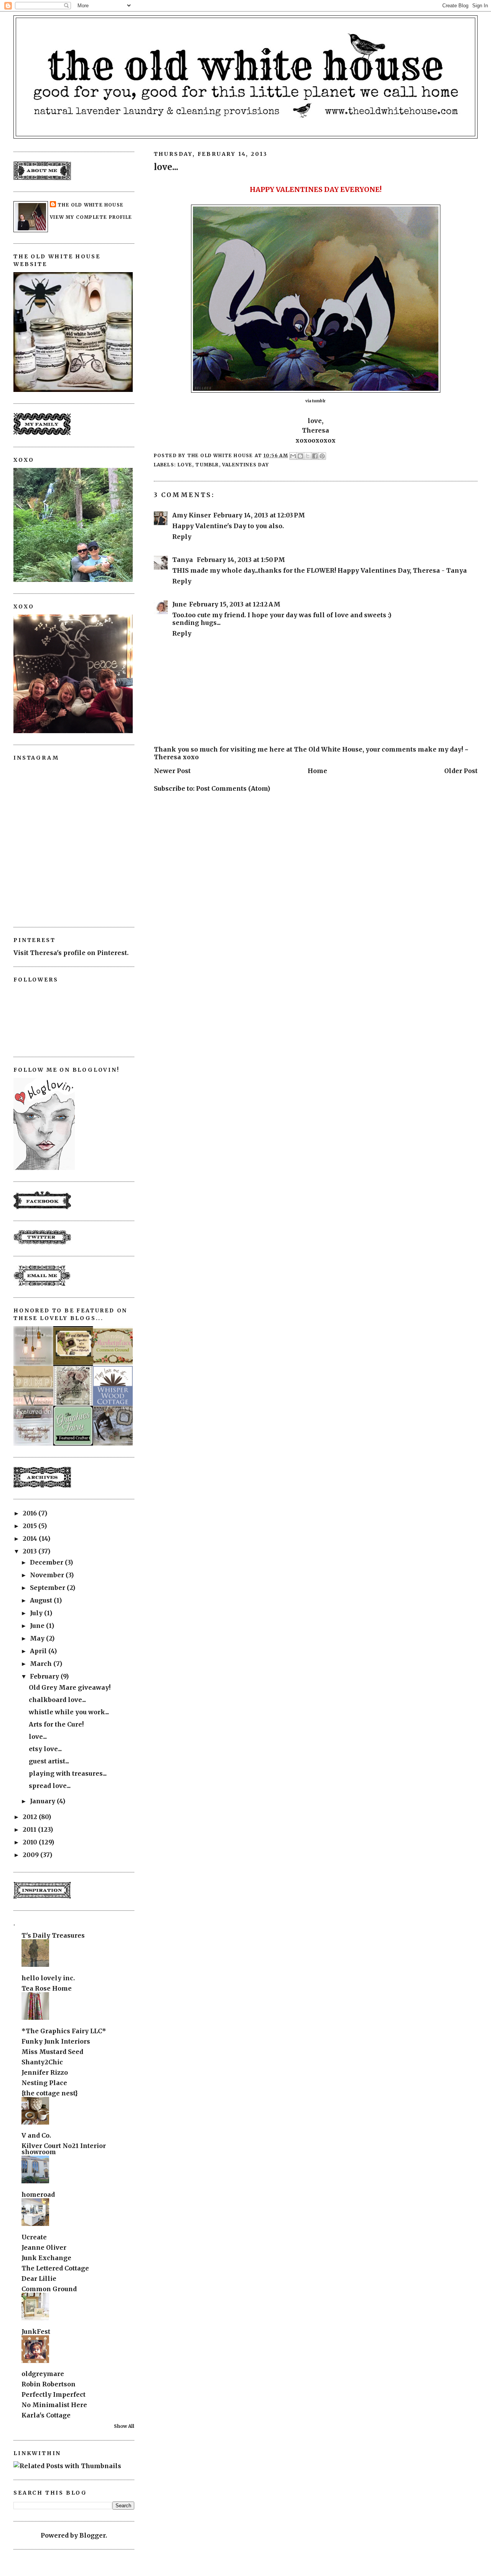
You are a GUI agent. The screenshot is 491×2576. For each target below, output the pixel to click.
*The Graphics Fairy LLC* (64, 2031)
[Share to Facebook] (315, 456)
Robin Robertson (49, 2384)
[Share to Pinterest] (322, 456)
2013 (30, 1551)
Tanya (183, 560)
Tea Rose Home (47, 1988)
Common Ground (49, 2289)
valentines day (245, 465)
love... (38, 1737)
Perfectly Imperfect (54, 2394)
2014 (31, 1538)
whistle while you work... (69, 1712)
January (43, 1801)
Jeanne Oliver (44, 2247)
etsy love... (45, 1749)
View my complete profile (91, 217)
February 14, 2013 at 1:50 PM (241, 560)
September (48, 1588)
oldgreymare (43, 2374)
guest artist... (49, 1761)
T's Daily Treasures (53, 1935)
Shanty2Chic (42, 2062)
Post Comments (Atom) (233, 788)
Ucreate (34, 2237)
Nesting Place (44, 2083)
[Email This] (293, 456)
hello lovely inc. (48, 1978)
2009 (31, 1855)
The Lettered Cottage (55, 2268)
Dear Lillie (39, 2279)
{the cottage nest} (50, 2093)
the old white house (91, 205)
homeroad (38, 2194)
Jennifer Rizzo (45, 2072)
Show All (124, 2426)
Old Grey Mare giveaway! (70, 1687)
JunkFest (36, 2331)
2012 (31, 1817)
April (39, 1651)
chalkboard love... (57, 1700)
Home (317, 771)
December (47, 1562)
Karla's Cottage (46, 2415)
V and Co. (36, 2135)
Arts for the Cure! (56, 1724)
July (37, 1613)
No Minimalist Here (54, 2405)
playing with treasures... (68, 1773)
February (45, 1676)
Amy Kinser (192, 515)
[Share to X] (308, 456)
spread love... (50, 1786)
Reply (182, 537)
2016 (30, 1513)
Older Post (461, 771)
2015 (30, 1526)
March (42, 1664)
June (180, 604)
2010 (31, 1842)
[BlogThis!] (300, 456)
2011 (30, 1829)
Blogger (92, 2535)
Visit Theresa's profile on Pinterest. (71, 953)
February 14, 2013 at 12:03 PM (259, 515)
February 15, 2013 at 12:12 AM (235, 604)
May (38, 1638)
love (185, 465)
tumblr (207, 465)
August (42, 1600)
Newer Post (172, 771)
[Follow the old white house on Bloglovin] (44, 1168)
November (48, 1575)
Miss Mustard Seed (52, 2052)
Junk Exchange (46, 2258)
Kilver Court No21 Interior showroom (64, 2149)
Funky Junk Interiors (56, 2041)
